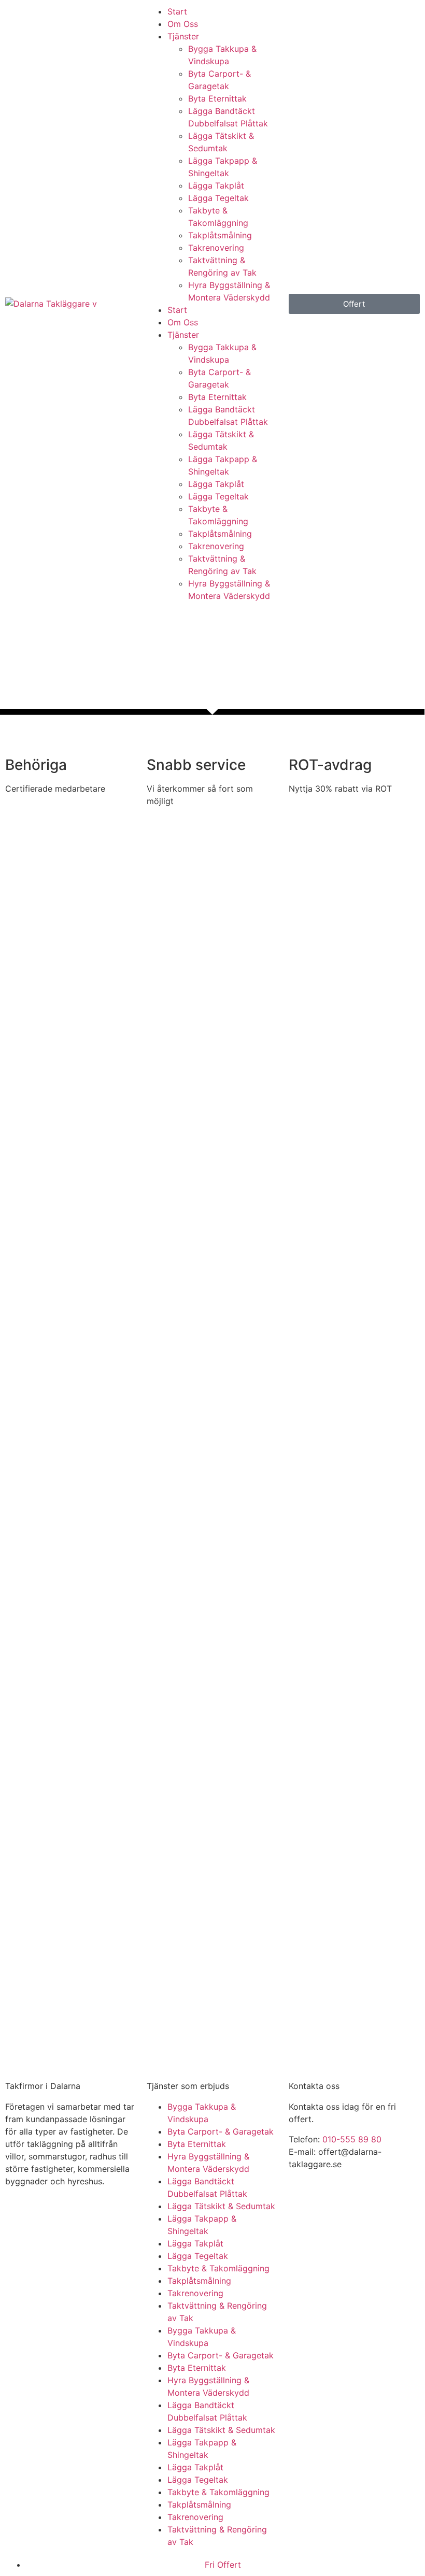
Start (177, 11)
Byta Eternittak (217, 98)
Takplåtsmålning (220, 235)
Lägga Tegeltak (218, 198)
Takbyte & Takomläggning (218, 2268)
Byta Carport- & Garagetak (221, 2131)
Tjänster (183, 36)
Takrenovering (216, 248)
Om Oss (183, 24)
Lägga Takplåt (216, 185)
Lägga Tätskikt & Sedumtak (221, 2206)
